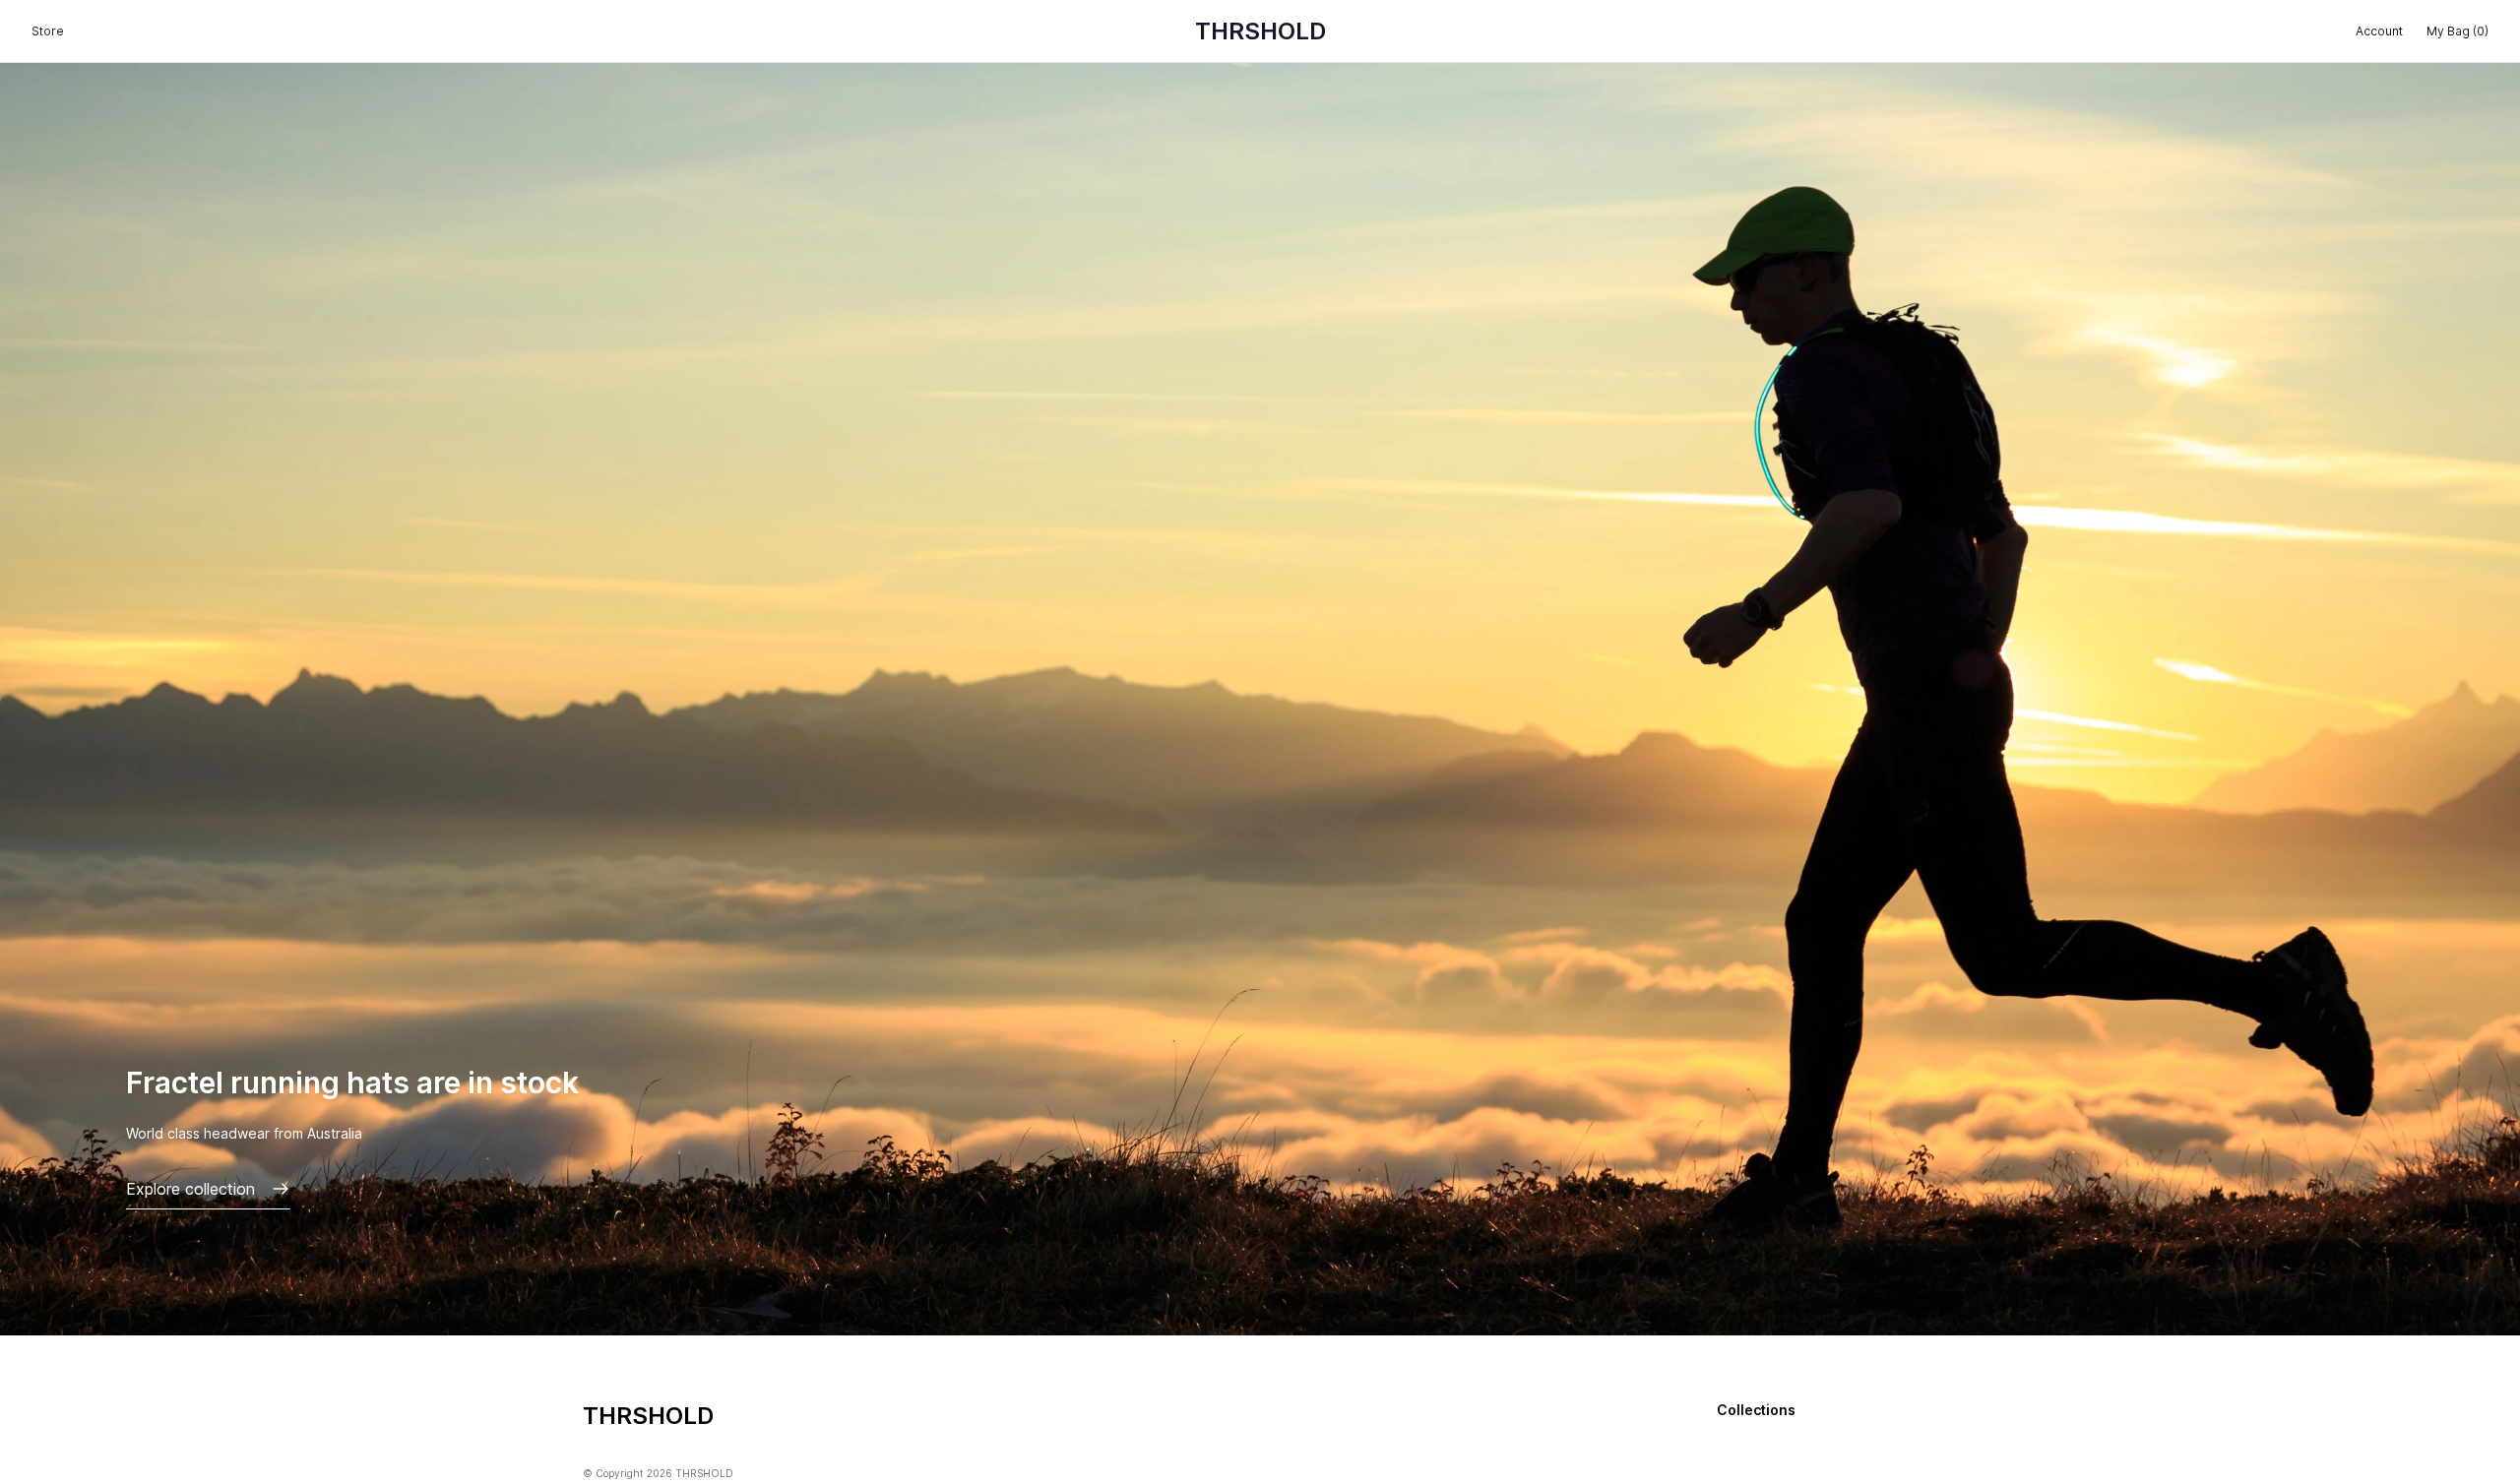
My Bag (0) (2457, 31)
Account (2379, 31)
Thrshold (1260, 31)
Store (48, 31)
